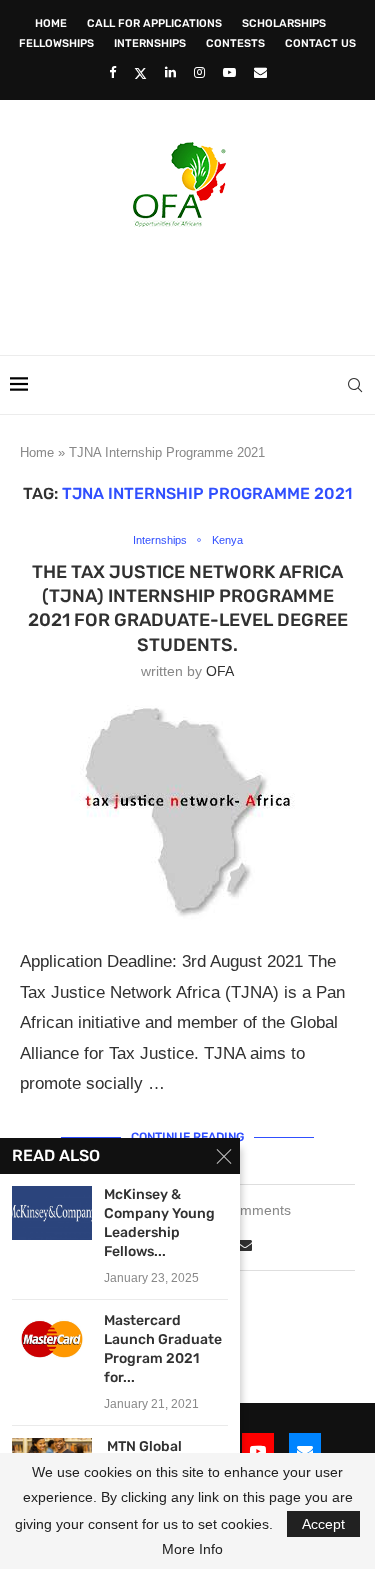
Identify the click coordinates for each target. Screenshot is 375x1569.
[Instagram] (199, 72)
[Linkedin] (170, 72)
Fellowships (56, 43)
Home (51, 23)
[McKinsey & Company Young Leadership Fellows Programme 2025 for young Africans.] (52, 1212)
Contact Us (320, 43)
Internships (150, 43)
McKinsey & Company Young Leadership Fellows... (159, 1223)
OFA (220, 671)
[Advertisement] (192, 285)
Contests (235, 43)
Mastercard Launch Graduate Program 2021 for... (163, 1349)
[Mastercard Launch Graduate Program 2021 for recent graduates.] (52, 1338)
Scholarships (284, 23)
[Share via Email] (245, 1245)
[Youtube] (229, 72)
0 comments (252, 1210)
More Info (192, 1549)
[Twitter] (140, 73)
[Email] (260, 72)
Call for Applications (154, 23)
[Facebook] (112, 72)
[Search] (355, 385)
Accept (323, 1524)
